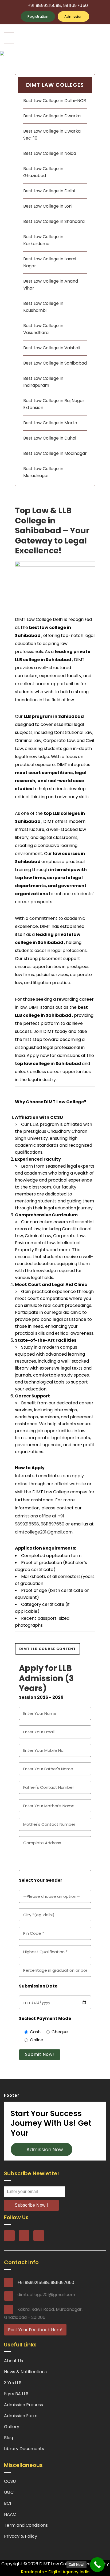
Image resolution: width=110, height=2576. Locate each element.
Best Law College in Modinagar (55, 453)
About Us (13, 2361)
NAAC (10, 2514)
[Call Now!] (97, 2565)
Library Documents (24, 2449)
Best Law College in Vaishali (52, 348)
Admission (73, 16)
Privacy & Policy (21, 2536)
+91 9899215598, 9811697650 (58, 5)
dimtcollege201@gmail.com (44, 1532)
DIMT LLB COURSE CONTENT (48, 1649)
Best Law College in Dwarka (52, 116)
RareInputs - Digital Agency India (55, 2572)
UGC (9, 2492)
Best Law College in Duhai (50, 438)
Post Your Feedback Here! (35, 2330)
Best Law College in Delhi (49, 191)
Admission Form (21, 2416)
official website (70, 1484)
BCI (7, 2503)
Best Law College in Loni (48, 206)
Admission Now (43, 2149)
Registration (38, 16)
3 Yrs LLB (13, 2383)
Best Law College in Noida (50, 153)
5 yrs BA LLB (16, 2394)
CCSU (10, 2481)
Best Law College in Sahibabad (55, 363)
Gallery (12, 2427)
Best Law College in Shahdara (54, 221)
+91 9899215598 (33, 2283)
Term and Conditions (26, 2525)
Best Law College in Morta (50, 423)
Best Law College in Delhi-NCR (55, 101)
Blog (9, 2438)
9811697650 (53, 1524)
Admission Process (23, 2405)
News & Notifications (25, 2372)
